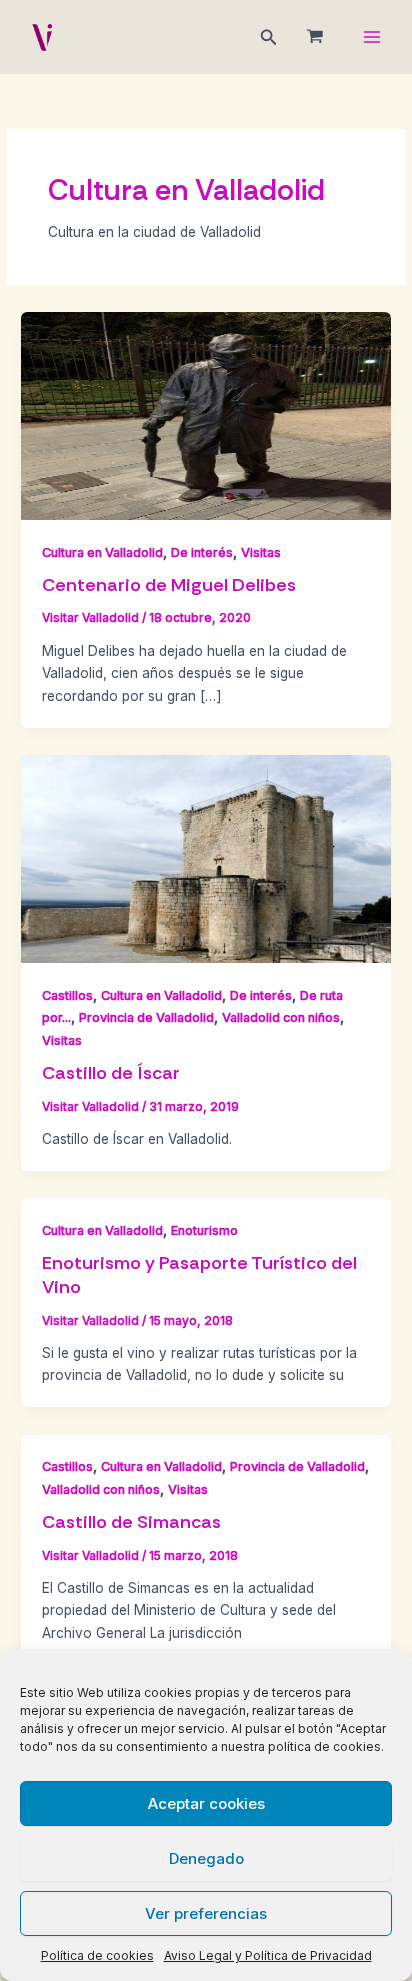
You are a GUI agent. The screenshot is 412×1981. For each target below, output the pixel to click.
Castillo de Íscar (111, 1073)
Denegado (206, 1858)
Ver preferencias (206, 1913)
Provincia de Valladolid (146, 1017)
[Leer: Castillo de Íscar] (206, 858)
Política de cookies (97, 1955)
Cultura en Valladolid (102, 552)
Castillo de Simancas (131, 1522)
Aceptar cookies (206, 1803)
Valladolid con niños (281, 1017)
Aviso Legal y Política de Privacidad (268, 1955)
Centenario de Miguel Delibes (169, 585)
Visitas (261, 552)
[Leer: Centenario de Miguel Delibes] (206, 415)
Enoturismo (204, 1230)
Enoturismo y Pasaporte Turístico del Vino (199, 1275)
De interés (202, 552)
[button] (269, 37)
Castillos (67, 995)
